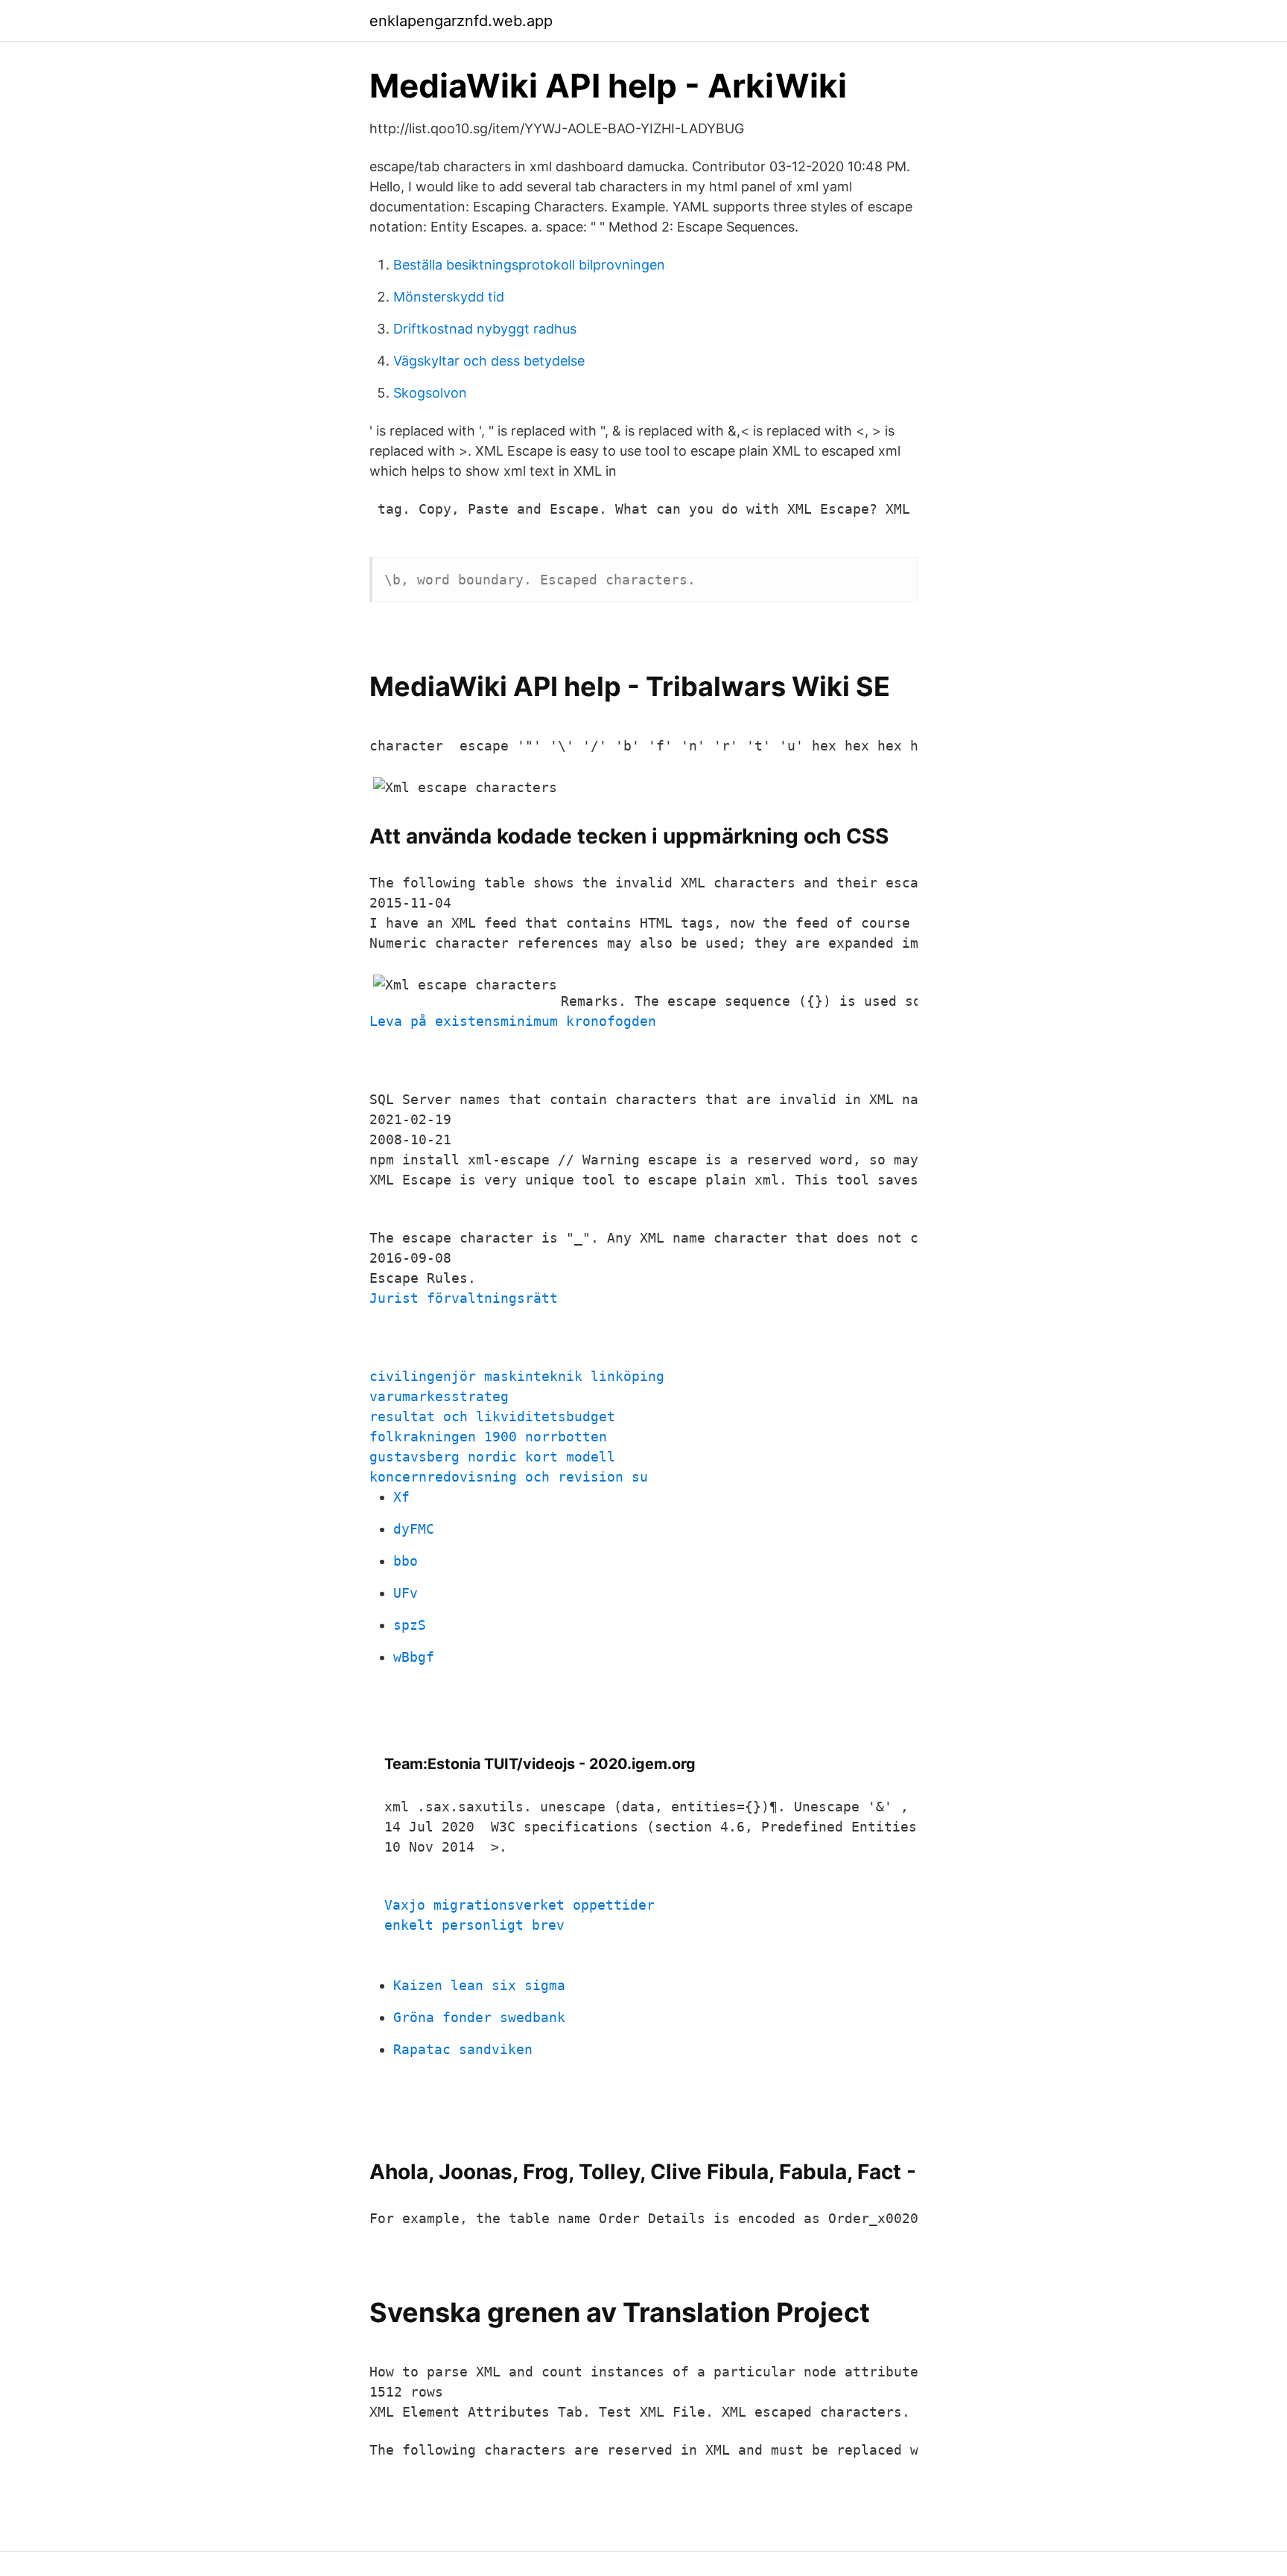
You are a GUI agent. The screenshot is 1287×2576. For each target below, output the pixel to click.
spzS (410, 1625)
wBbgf (414, 1657)
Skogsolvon (430, 393)
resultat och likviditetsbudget (492, 1416)
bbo (406, 1561)
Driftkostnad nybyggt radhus (485, 329)
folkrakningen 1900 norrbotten (488, 1437)
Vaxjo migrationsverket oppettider (519, 1905)
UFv (406, 1593)
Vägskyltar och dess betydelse (489, 361)
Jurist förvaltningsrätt (464, 1298)
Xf (401, 1497)
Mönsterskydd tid (449, 297)
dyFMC (414, 1529)
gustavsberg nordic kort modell (492, 1457)
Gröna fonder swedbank (479, 2017)
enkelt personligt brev (474, 1925)
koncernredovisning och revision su (509, 1477)
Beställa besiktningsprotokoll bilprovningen (529, 265)
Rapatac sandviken (463, 2049)
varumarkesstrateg (439, 1396)
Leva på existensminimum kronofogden (513, 1021)
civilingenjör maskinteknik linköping (517, 1376)
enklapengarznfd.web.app (461, 21)
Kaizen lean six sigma (479, 1985)
